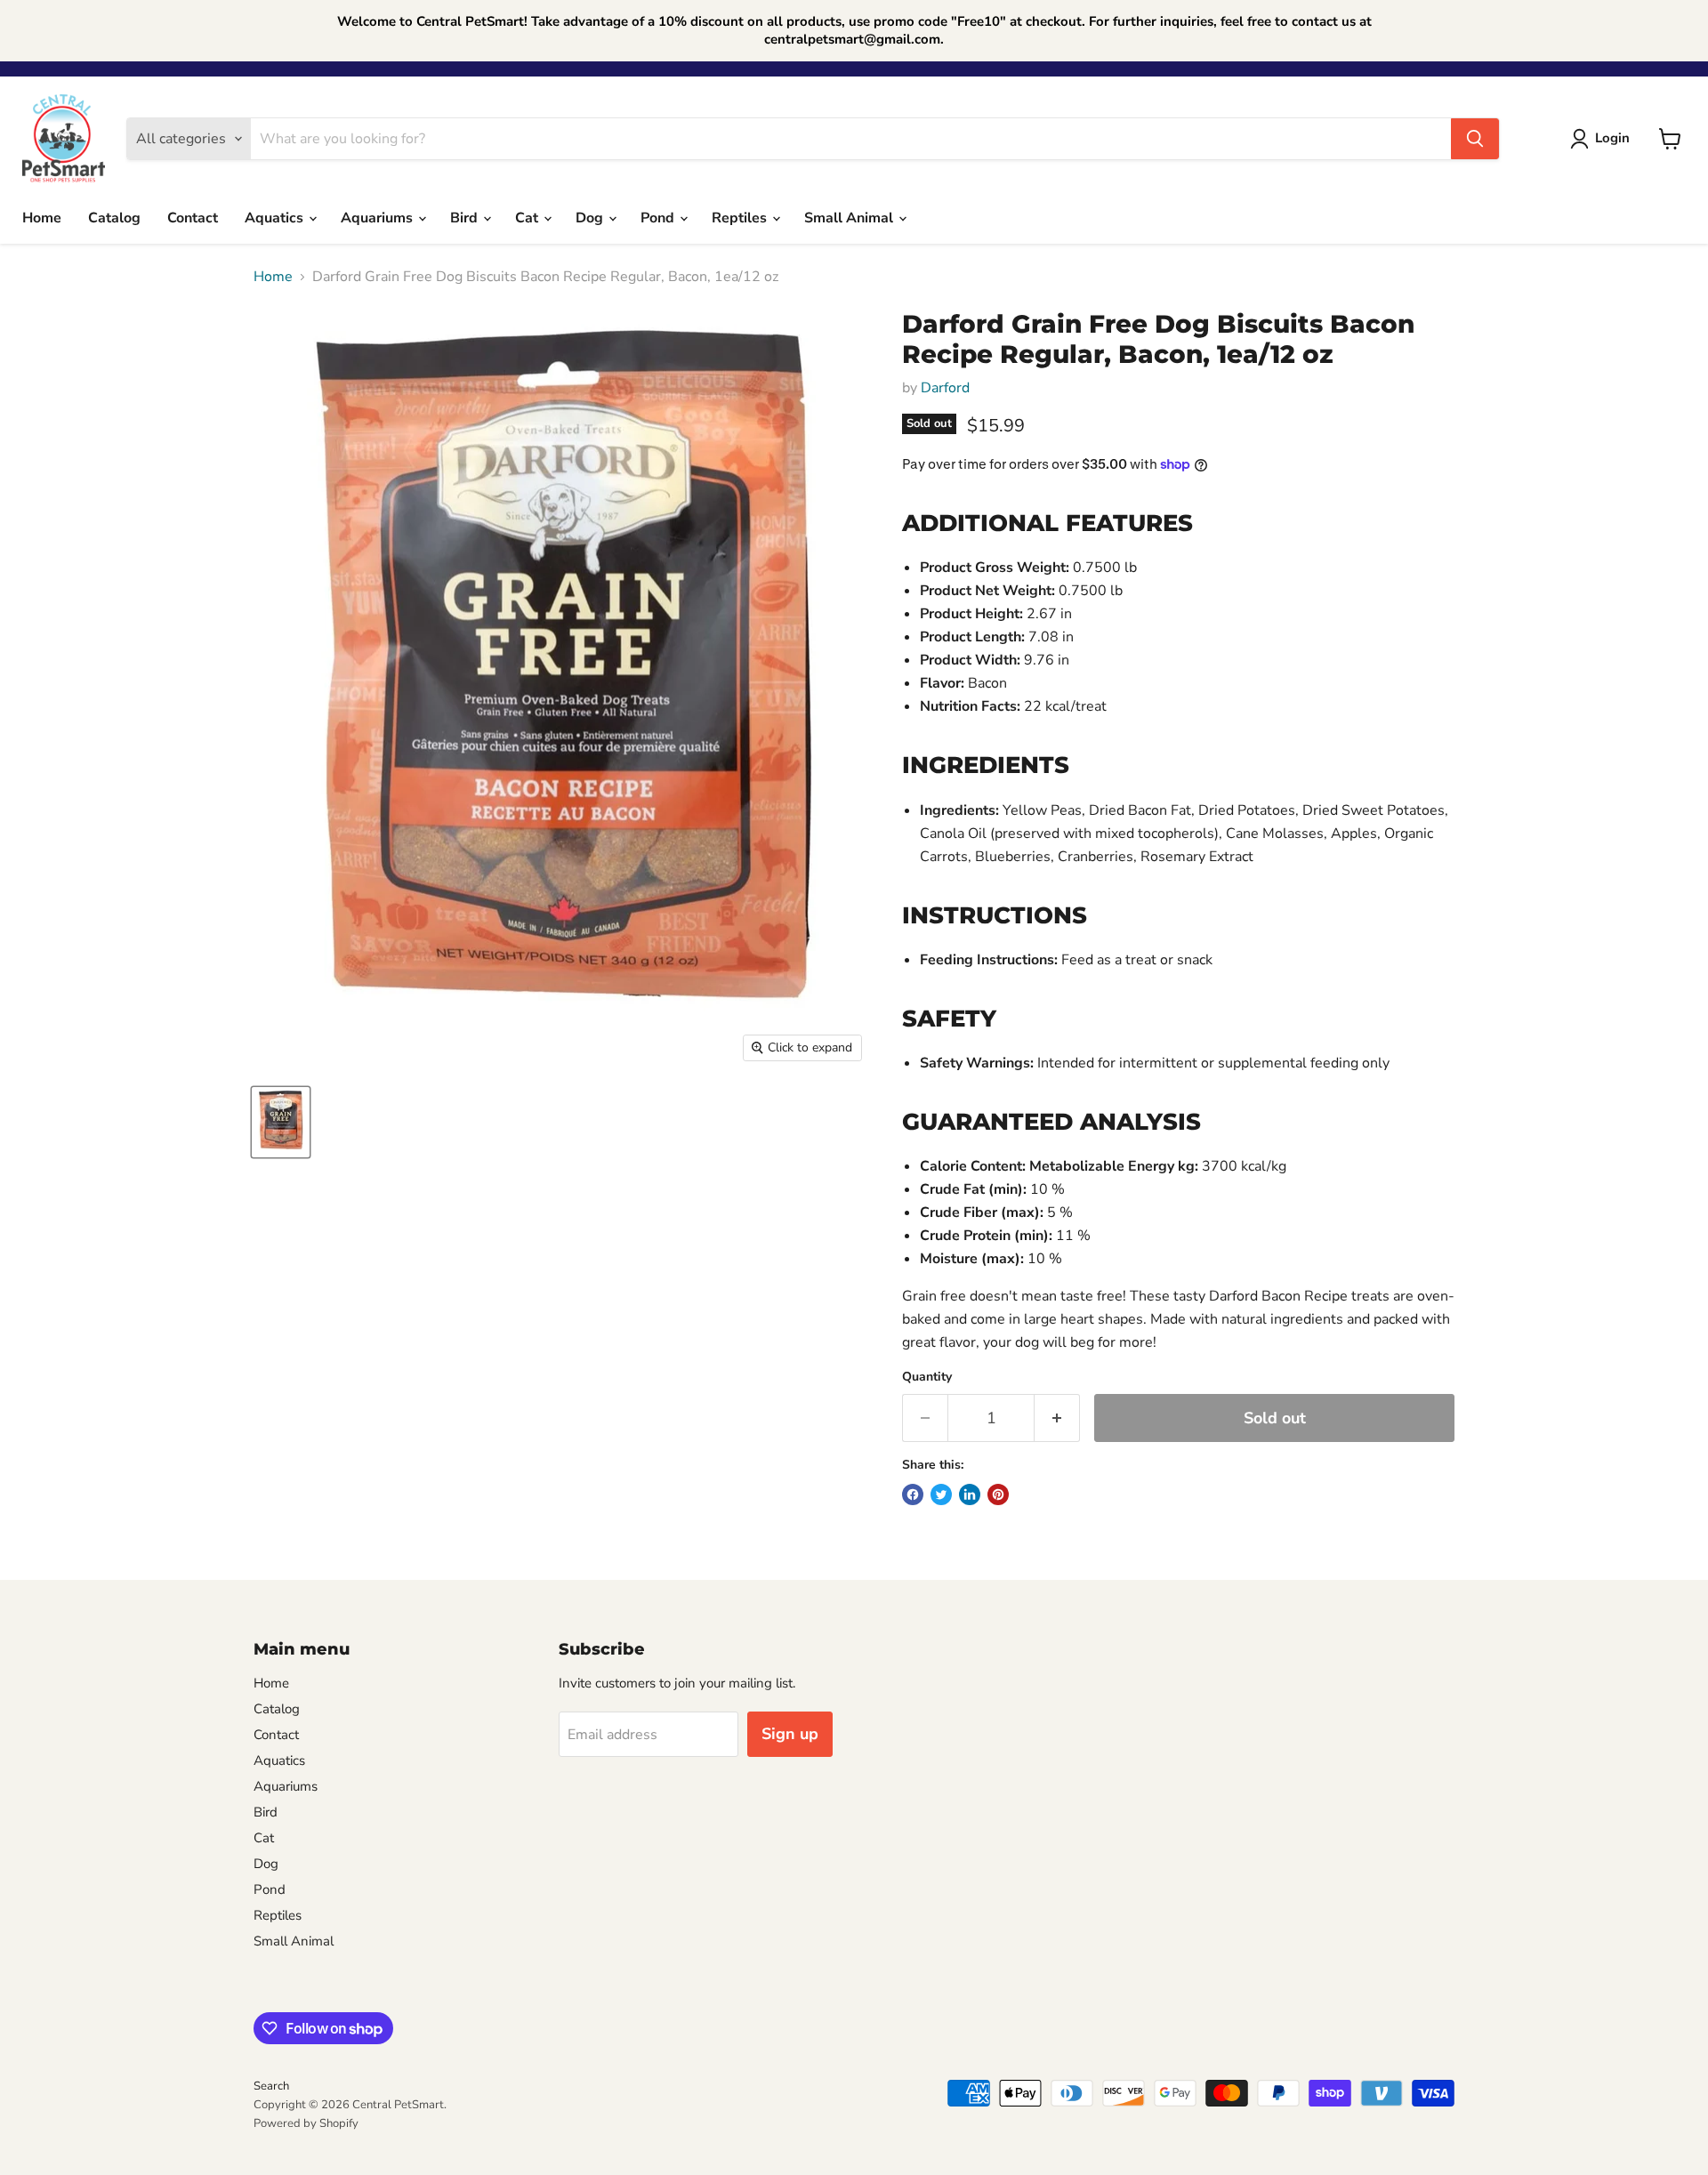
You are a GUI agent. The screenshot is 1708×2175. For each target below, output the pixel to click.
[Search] (1475, 139)
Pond (659, 218)
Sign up (790, 1734)
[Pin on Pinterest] (998, 1494)
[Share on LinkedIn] (970, 1494)
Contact (193, 218)
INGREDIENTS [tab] (986, 765)
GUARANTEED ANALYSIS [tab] (1051, 1122)
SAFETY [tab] (949, 1019)
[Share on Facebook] (913, 1494)
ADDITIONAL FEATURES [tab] (1047, 523)
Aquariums (379, 218)
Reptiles (741, 218)
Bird (466, 218)
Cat (528, 218)
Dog (591, 218)
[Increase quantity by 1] (1057, 1418)
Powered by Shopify (306, 2123)
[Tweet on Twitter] (941, 1494)
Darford (945, 388)
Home (42, 218)
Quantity (927, 1377)
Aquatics (276, 218)
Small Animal (850, 218)
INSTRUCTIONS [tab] (995, 915)
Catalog (114, 218)
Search (271, 2086)
